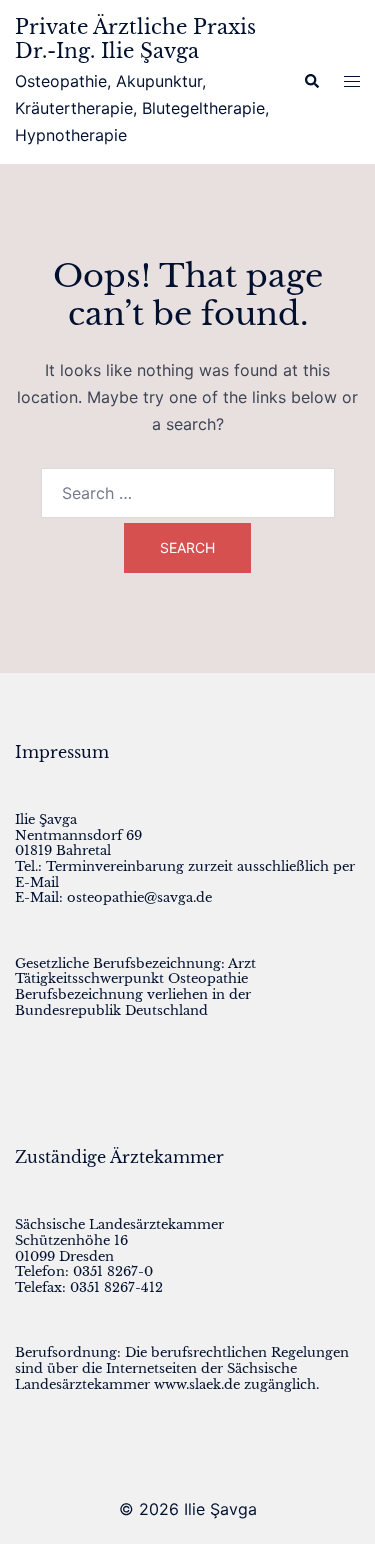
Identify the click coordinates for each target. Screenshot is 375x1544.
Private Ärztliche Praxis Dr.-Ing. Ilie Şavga (135, 39)
